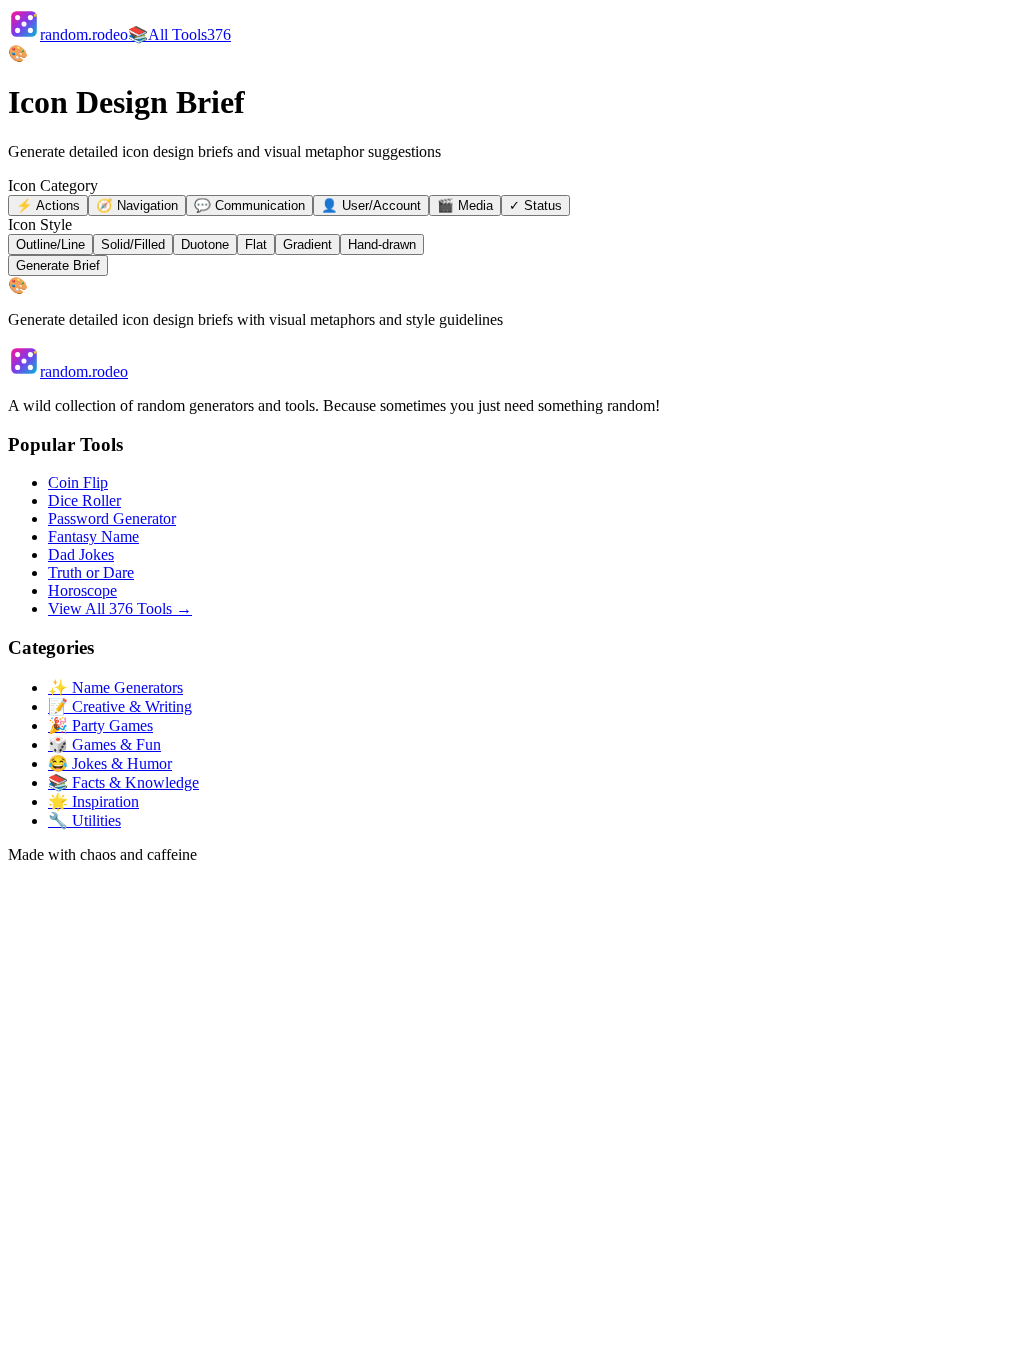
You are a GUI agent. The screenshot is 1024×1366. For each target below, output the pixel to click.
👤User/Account (371, 205)
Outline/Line (50, 244)
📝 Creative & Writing (120, 706)
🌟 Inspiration (93, 801)
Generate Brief (58, 265)
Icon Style (40, 224)
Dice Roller (84, 500)
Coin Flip (78, 482)
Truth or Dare (91, 572)
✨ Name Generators (115, 687)
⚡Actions (48, 205)
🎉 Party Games (100, 725)
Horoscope (82, 590)
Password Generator (112, 518)
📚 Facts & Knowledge (123, 782)
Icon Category (53, 185)
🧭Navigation (137, 205)
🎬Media (465, 205)
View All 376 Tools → (120, 608)
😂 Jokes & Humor (110, 763)
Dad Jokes (81, 554)
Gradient (307, 244)
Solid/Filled (133, 244)
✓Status (535, 205)
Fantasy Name (93, 536)
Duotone (205, 244)
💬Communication (249, 205)
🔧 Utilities (84, 820)
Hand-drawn (382, 244)
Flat (256, 244)
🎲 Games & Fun (104, 744)
